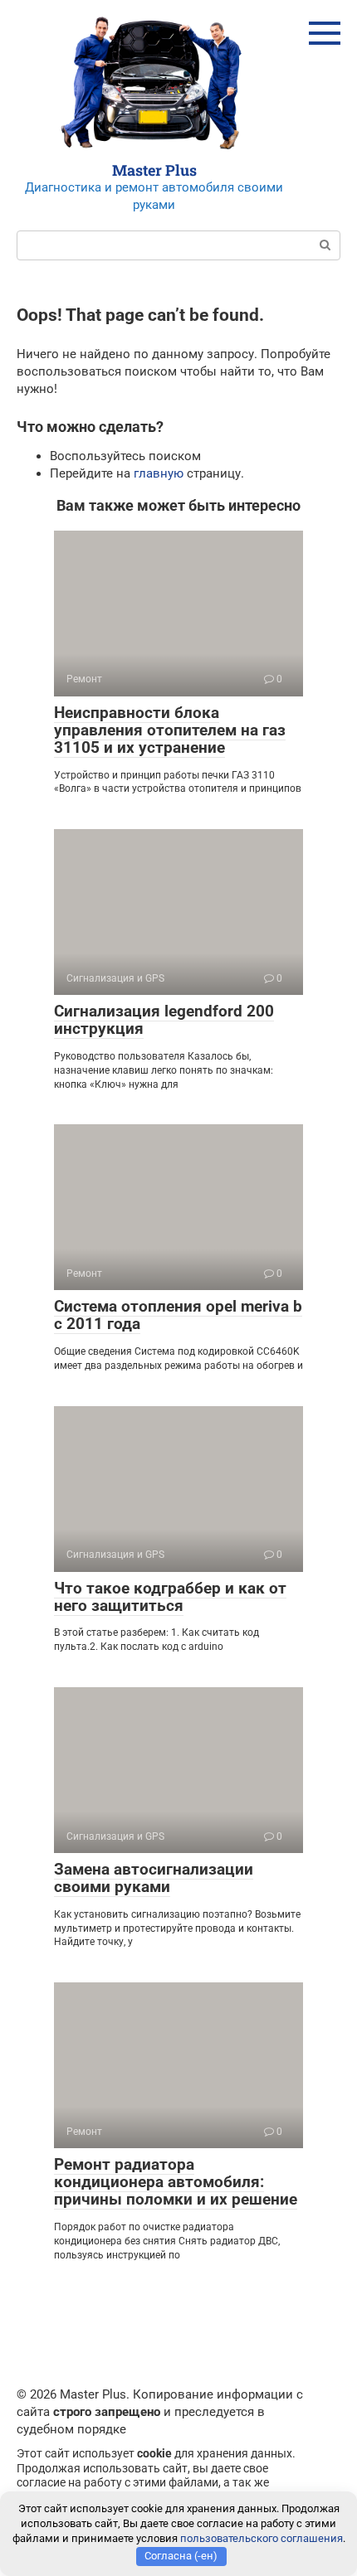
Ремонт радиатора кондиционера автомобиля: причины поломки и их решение (176, 2182)
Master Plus (154, 170)
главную (159, 473)
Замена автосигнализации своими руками (154, 1878)
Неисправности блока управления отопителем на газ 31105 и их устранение (170, 730)
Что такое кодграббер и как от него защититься (170, 1597)
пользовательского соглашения (262, 2538)
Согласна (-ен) (181, 2556)
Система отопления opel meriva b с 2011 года (178, 1315)
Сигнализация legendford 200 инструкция (164, 1020)
